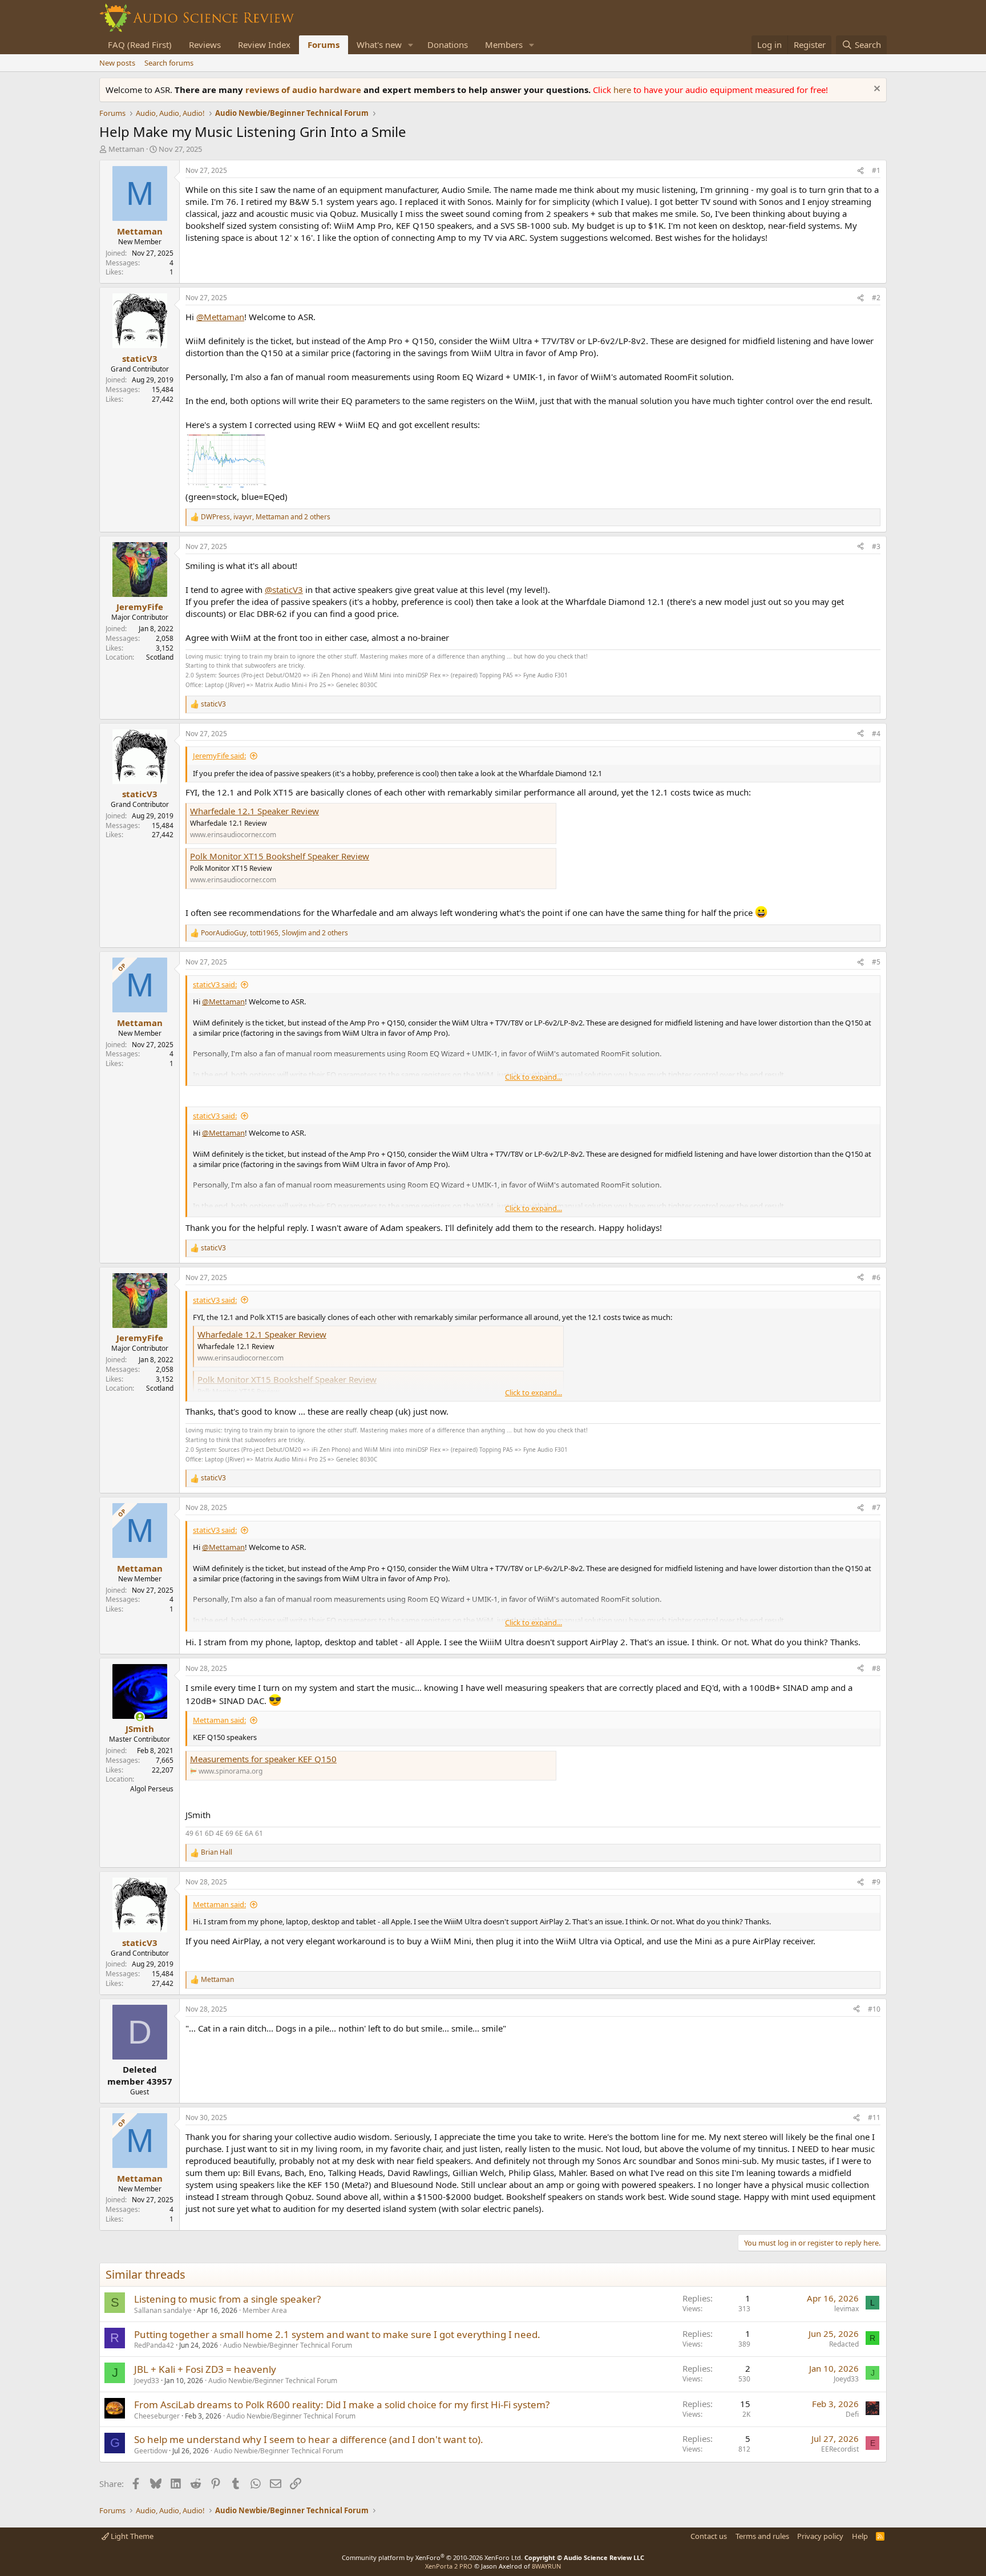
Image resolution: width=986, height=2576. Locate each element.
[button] (411, 45)
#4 (876, 734)
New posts (117, 63)
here (623, 90)
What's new (379, 45)
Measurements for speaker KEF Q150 (263, 1759)
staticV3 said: (215, 984)
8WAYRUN (546, 2566)
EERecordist (840, 2449)
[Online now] (140, 1717)
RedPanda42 (154, 2345)
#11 (874, 2117)
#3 (876, 546)
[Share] (860, 171)
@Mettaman (220, 317)
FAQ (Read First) (140, 45)
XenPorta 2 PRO (449, 2566)
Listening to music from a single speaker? (227, 2299)
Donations (448, 45)
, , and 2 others (266, 517)
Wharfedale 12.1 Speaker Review (254, 811)
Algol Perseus (152, 1789)
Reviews (205, 45)
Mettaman (126, 149)
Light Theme (131, 2536)
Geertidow (151, 2451)
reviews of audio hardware (304, 90)
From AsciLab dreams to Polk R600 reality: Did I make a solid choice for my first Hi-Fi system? (342, 2405)
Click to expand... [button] (534, 1077)
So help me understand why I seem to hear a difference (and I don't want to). (309, 2439)
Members (504, 45)
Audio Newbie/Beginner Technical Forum (288, 2345)
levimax (846, 2309)
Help (860, 2536)
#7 (876, 1507)
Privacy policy (820, 2536)
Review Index (264, 45)
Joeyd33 (147, 2381)
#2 (876, 298)
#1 (876, 170)
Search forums (169, 63)
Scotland (160, 657)
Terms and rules (762, 2536)
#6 (876, 1277)
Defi (852, 2414)
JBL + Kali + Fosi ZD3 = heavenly (205, 2369)
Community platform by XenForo (432, 2557)
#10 (874, 2009)
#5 (876, 962)
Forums (324, 45)
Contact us (709, 2536)
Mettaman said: (219, 1720)
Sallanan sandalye (163, 2310)
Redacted (844, 2344)
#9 (876, 1882)
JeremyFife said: (219, 756)
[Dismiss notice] (876, 90)
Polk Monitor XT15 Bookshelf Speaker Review (280, 856)
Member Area (265, 2310)
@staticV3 (284, 590)
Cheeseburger (157, 2416)
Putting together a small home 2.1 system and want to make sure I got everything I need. (337, 2334)
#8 (876, 1668)
